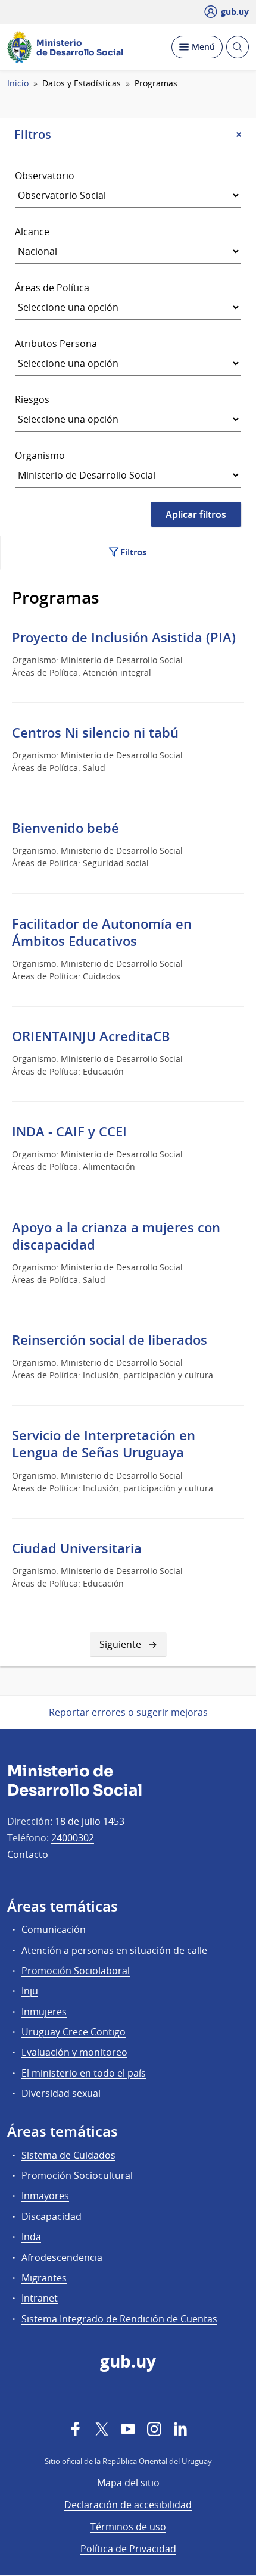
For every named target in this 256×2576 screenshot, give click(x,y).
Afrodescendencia (62, 2257)
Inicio (18, 83)
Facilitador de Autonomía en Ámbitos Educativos (102, 933)
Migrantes (44, 2278)
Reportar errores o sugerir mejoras (128, 1712)
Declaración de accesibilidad (128, 2505)
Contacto (28, 1854)
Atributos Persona (56, 344)
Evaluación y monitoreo (74, 2052)
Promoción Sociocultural (77, 2175)
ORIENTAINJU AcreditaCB (91, 1036)
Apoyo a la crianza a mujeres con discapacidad (116, 1236)
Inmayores (45, 2196)
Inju (30, 1991)
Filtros (133, 552)
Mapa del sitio (128, 2483)
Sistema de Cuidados (68, 2155)
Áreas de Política (52, 288)
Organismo (40, 455)
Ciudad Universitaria (77, 1548)
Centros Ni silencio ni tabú (95, 733)
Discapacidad (51, 2216)
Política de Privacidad (128, 2549)
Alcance (32, 232)
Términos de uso (128, 2527)
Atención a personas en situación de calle (114, 1950)
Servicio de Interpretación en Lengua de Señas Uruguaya (104, 1444)
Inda (31, 2237)
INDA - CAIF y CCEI (69, 1132)
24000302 (73, 1838)
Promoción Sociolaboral (76, 1971)
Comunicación (54, 1929)
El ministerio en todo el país (84, 2073)
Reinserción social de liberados (110, 1340)
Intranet (40, 2298)
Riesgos (32, 399)
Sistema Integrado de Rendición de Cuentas (119, 2319)
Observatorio (45, 176)
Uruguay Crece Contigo (74, 2032)
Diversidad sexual (61, 2093)
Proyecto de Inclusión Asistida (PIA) (124, 638)
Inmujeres (44, 2012)
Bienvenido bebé (65, 828)
